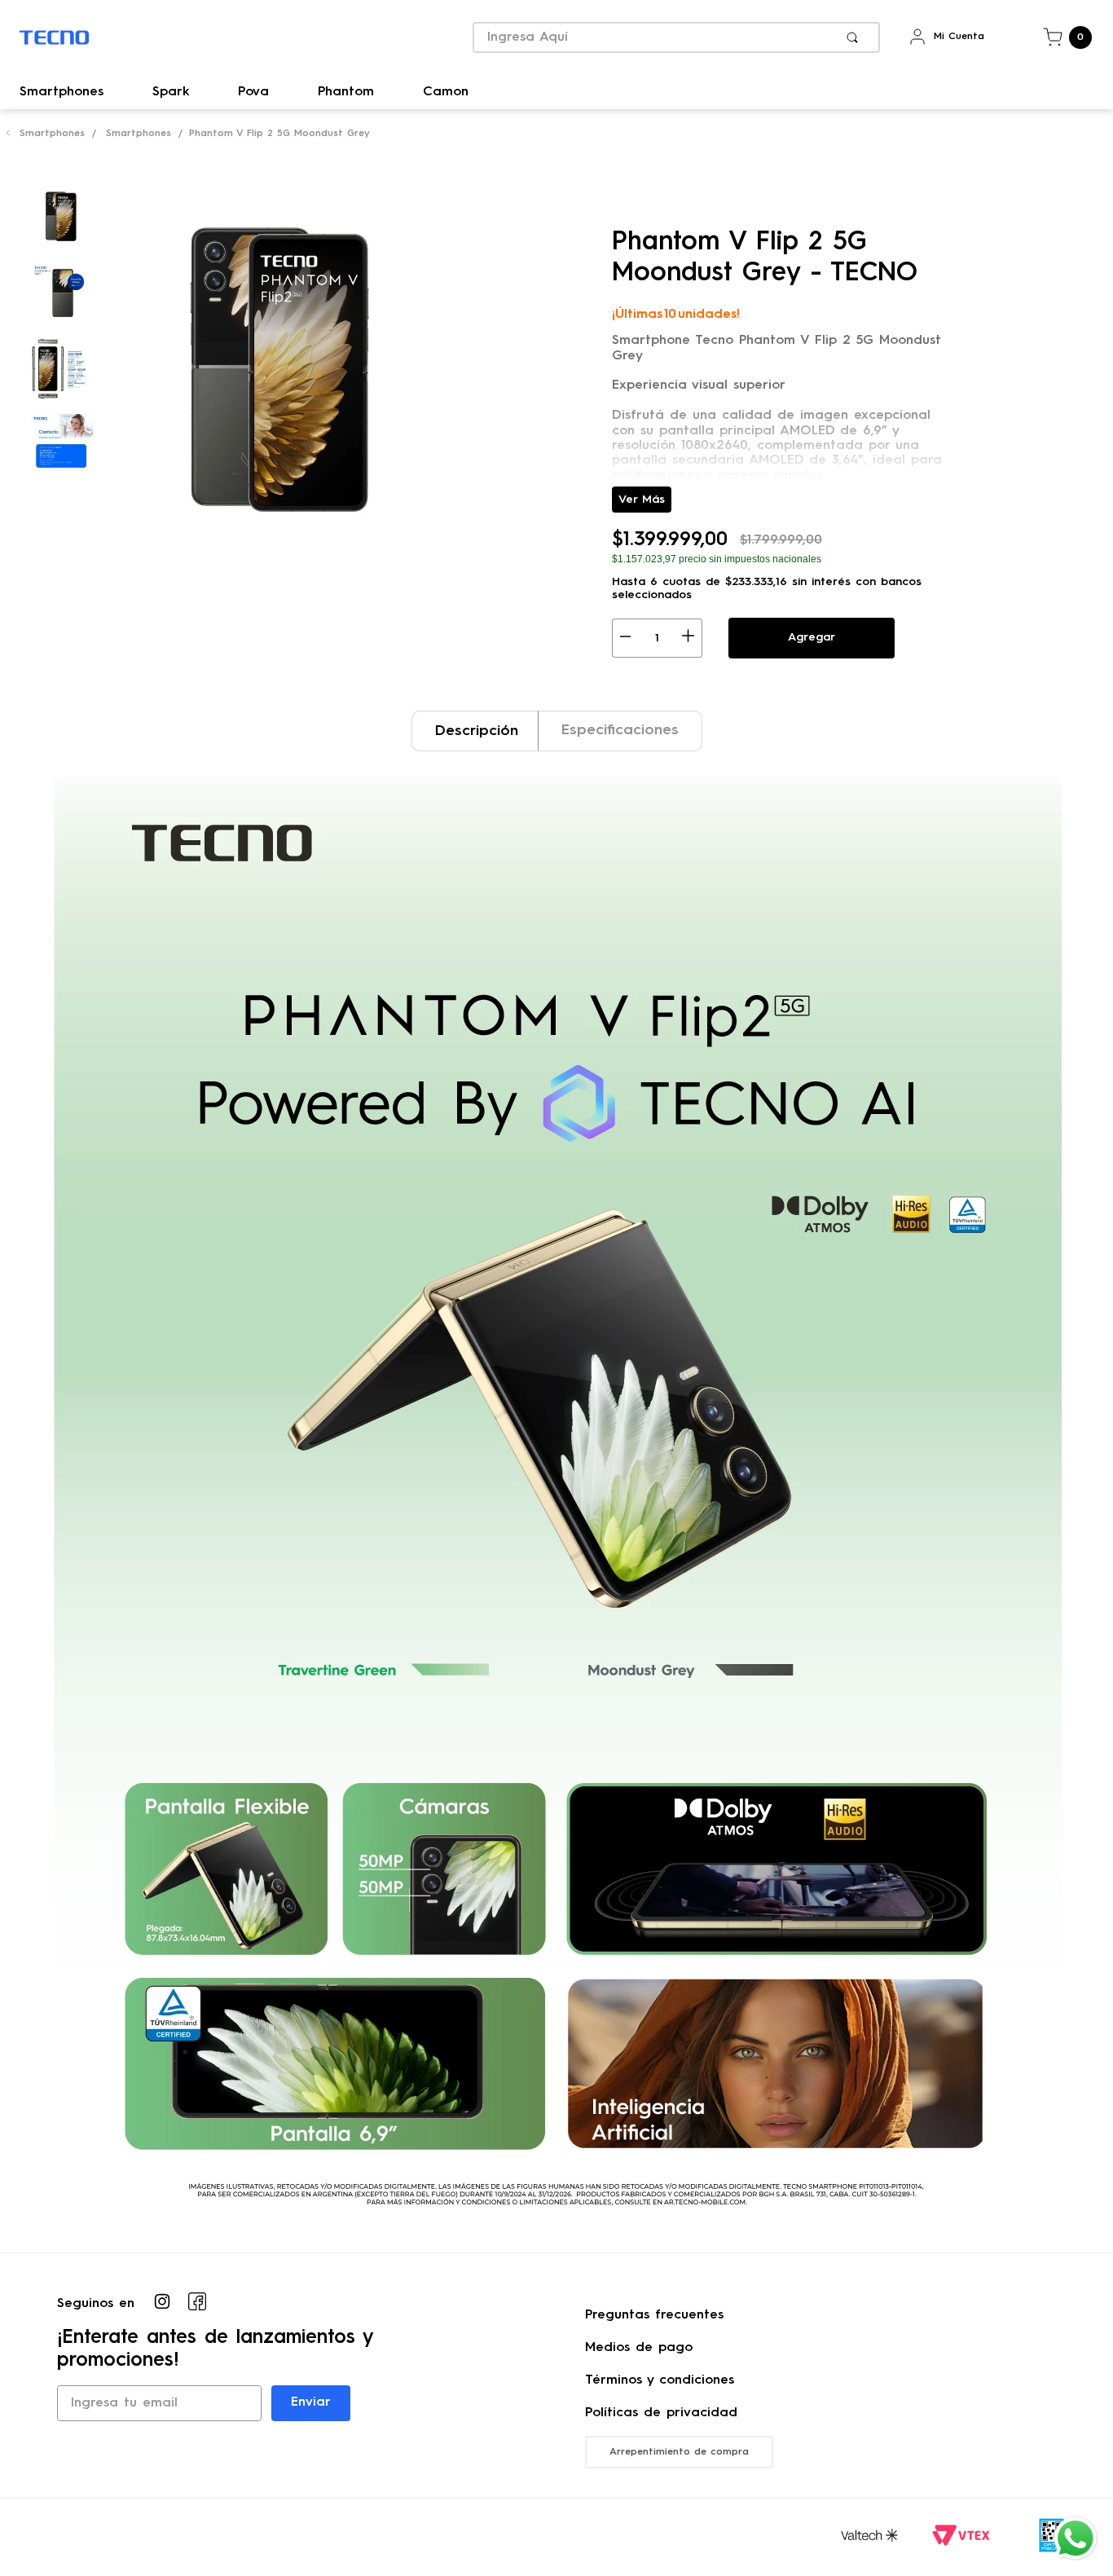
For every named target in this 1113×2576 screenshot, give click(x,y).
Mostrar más (642, 500)
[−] (625, 638)
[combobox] (676, 37)
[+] (689, 638)
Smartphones (62, 92)
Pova (253, 92)
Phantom (346, 92)
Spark (171, 92)
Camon (446, 92)
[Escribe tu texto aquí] (162, 2303)
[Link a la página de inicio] (8, 135)
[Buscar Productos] (856, 37)
